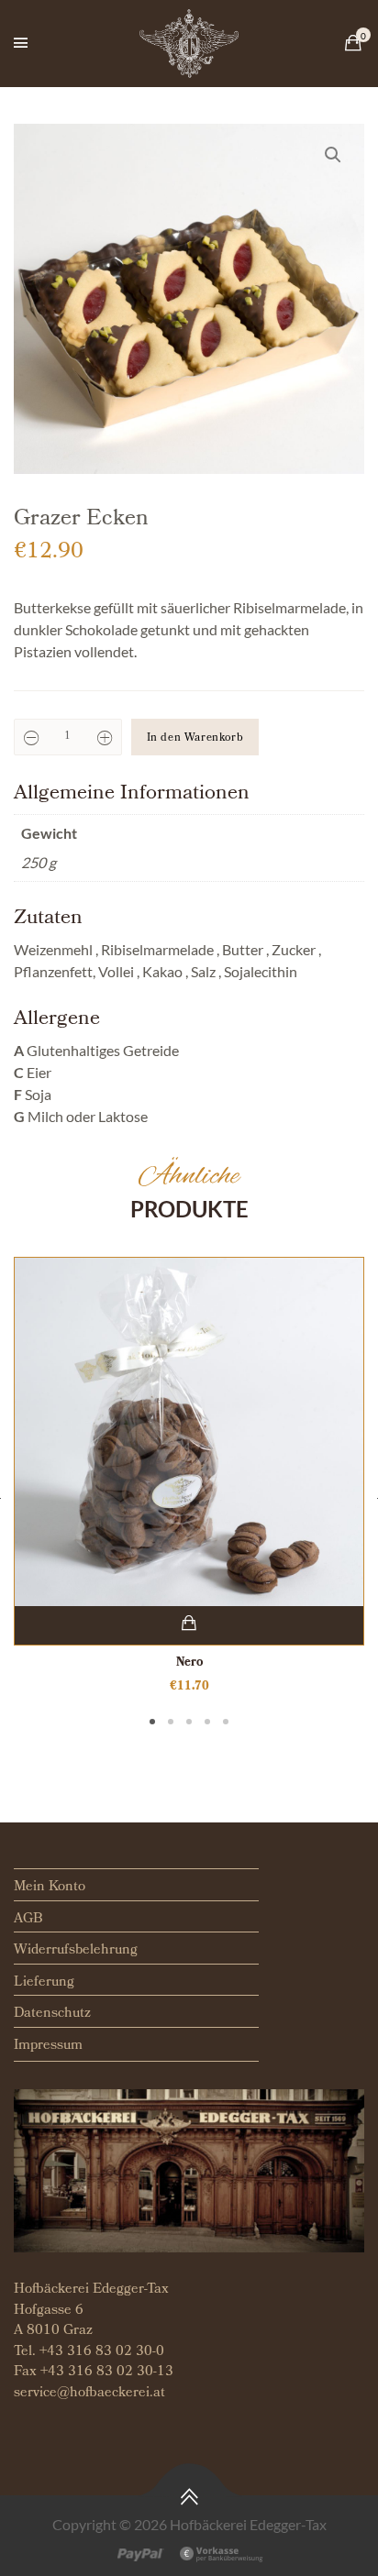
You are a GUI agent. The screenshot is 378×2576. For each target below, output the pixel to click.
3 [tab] (189, 1722)
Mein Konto (50, 1888)
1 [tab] (152, 1722)
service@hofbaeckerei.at (89, 2394)
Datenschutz (52, 2014)
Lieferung (44, 1983)
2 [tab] (171, 1722)
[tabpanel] (189, 1476)
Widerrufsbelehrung (76, 1951)
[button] (333, 155)
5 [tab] (226, 1722)
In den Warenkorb (195, 739)
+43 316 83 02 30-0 (102, 2352)
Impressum (48, 2046)
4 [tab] (207, 1722)
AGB (28, 1920)
